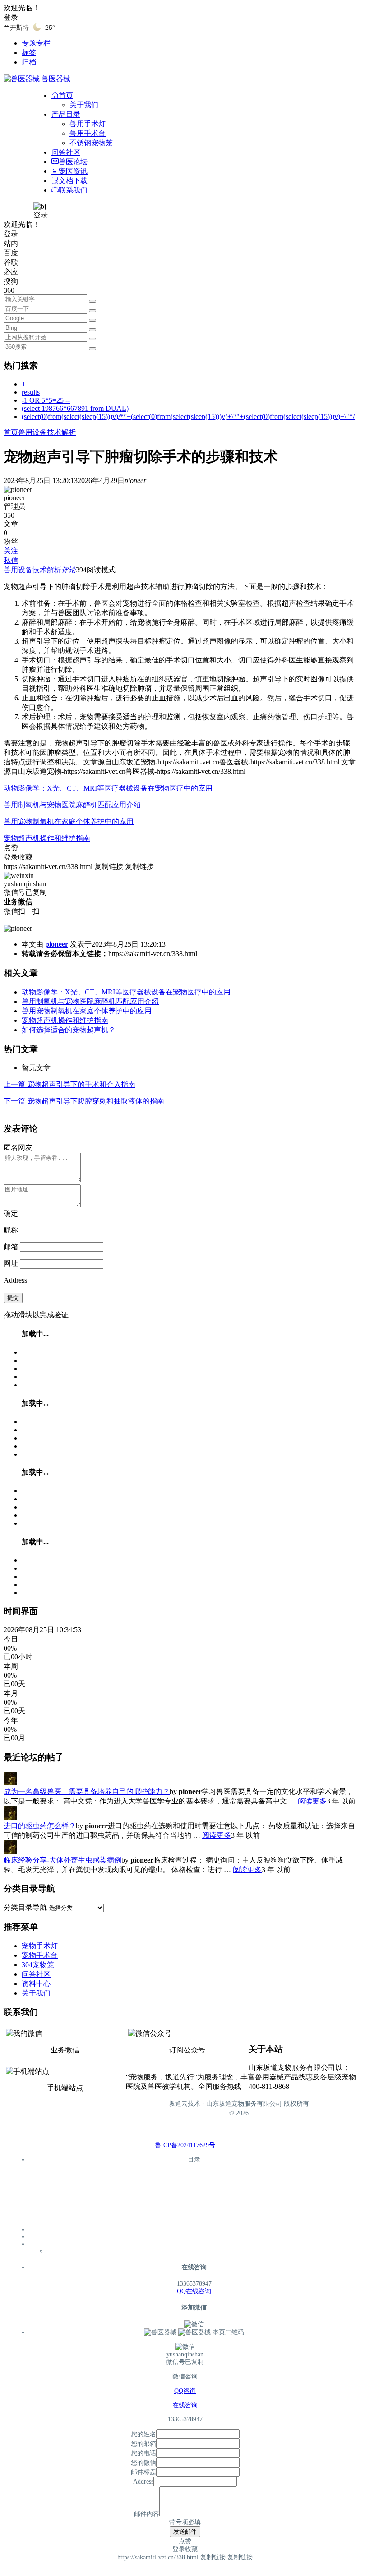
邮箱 (11, 1247)
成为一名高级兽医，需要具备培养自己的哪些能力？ (87, 1792)
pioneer (57, 944)
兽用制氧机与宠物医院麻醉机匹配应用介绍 (72, 805)
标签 (29, 53)
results (31, 392)
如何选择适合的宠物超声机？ (69, 1030)
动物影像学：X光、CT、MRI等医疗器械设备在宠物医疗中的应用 (108, 788)
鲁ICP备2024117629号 (185, 2145)
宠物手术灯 (40, 1946)
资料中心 (36, 1984)
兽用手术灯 (88, 124)
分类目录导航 (25, 1907)
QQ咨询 (185, 2391)
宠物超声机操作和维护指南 (47, 838)
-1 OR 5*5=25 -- (46, 400)
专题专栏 (36, 43)
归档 (29, 62)
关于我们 (84, 105)
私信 (11, 560)
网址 (11, 1263)
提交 (13, 1298)
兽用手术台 (88, 133)
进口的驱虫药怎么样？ (40, 1826)
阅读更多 (312, 1801)
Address (16, 1280)
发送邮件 (185, 2532)
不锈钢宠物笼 (91, 143)
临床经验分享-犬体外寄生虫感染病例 (62, 1860)
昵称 (11, 1230)
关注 (11, 551)
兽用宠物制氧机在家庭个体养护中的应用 (69, 821)
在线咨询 (185, 2405)
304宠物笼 (38, 1965)
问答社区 (36, 1974)
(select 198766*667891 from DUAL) (75, 408)
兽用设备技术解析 (47, 432)
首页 (11, 432)
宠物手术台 (40, 1955)
